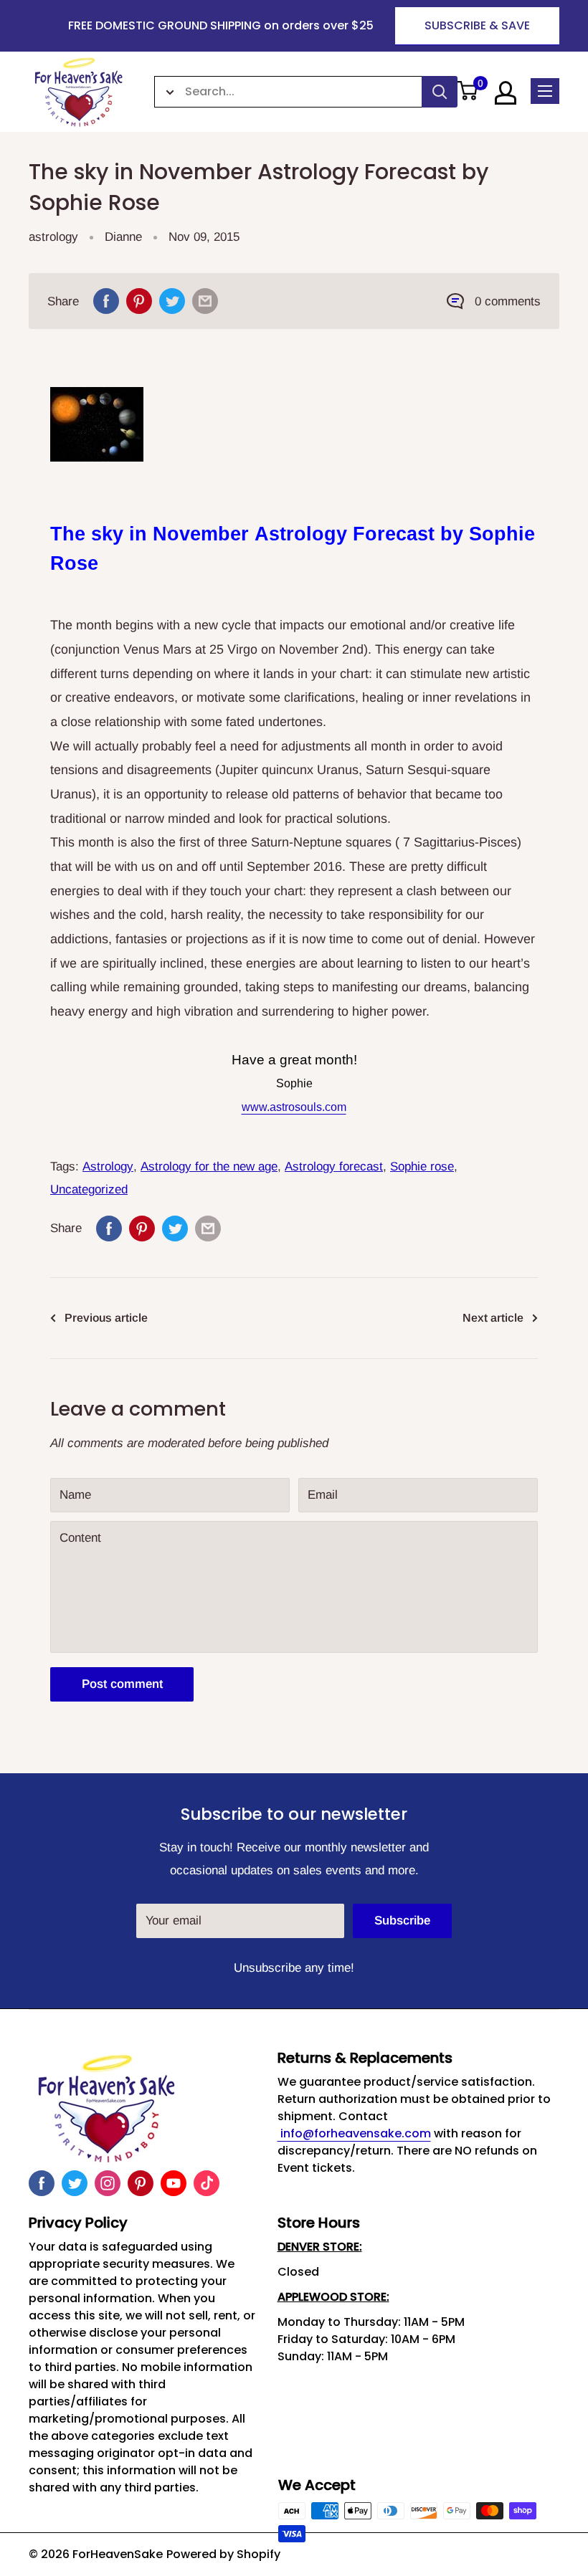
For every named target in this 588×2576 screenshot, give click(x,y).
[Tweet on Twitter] (172, 301)
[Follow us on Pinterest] (141, 2183)
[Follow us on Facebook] (42, 2183)
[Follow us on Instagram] (108, 2183)
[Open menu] (545, 91)
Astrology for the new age (209, 1167)
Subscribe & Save (477, 25)
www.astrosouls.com (294, 1107)
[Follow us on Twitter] (75, 2183)
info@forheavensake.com (354, 2133)
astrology (53, 237)
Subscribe (402, 1921)
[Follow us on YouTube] (174, 2183)
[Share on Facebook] (106, 301)
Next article (493, 1318)
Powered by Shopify (223, 2554)
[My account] (506, 93)
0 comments (508, 301)
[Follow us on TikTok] (207, 2183)
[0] (468, 92)
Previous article (106, 1318)
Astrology (108, 1167)
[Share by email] (205, 301)
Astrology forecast (334, 1167)
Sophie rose (422, 1167)
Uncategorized (89, 1189)
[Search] (440, 92)
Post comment (122, 1684)
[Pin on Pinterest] (139, 301)
